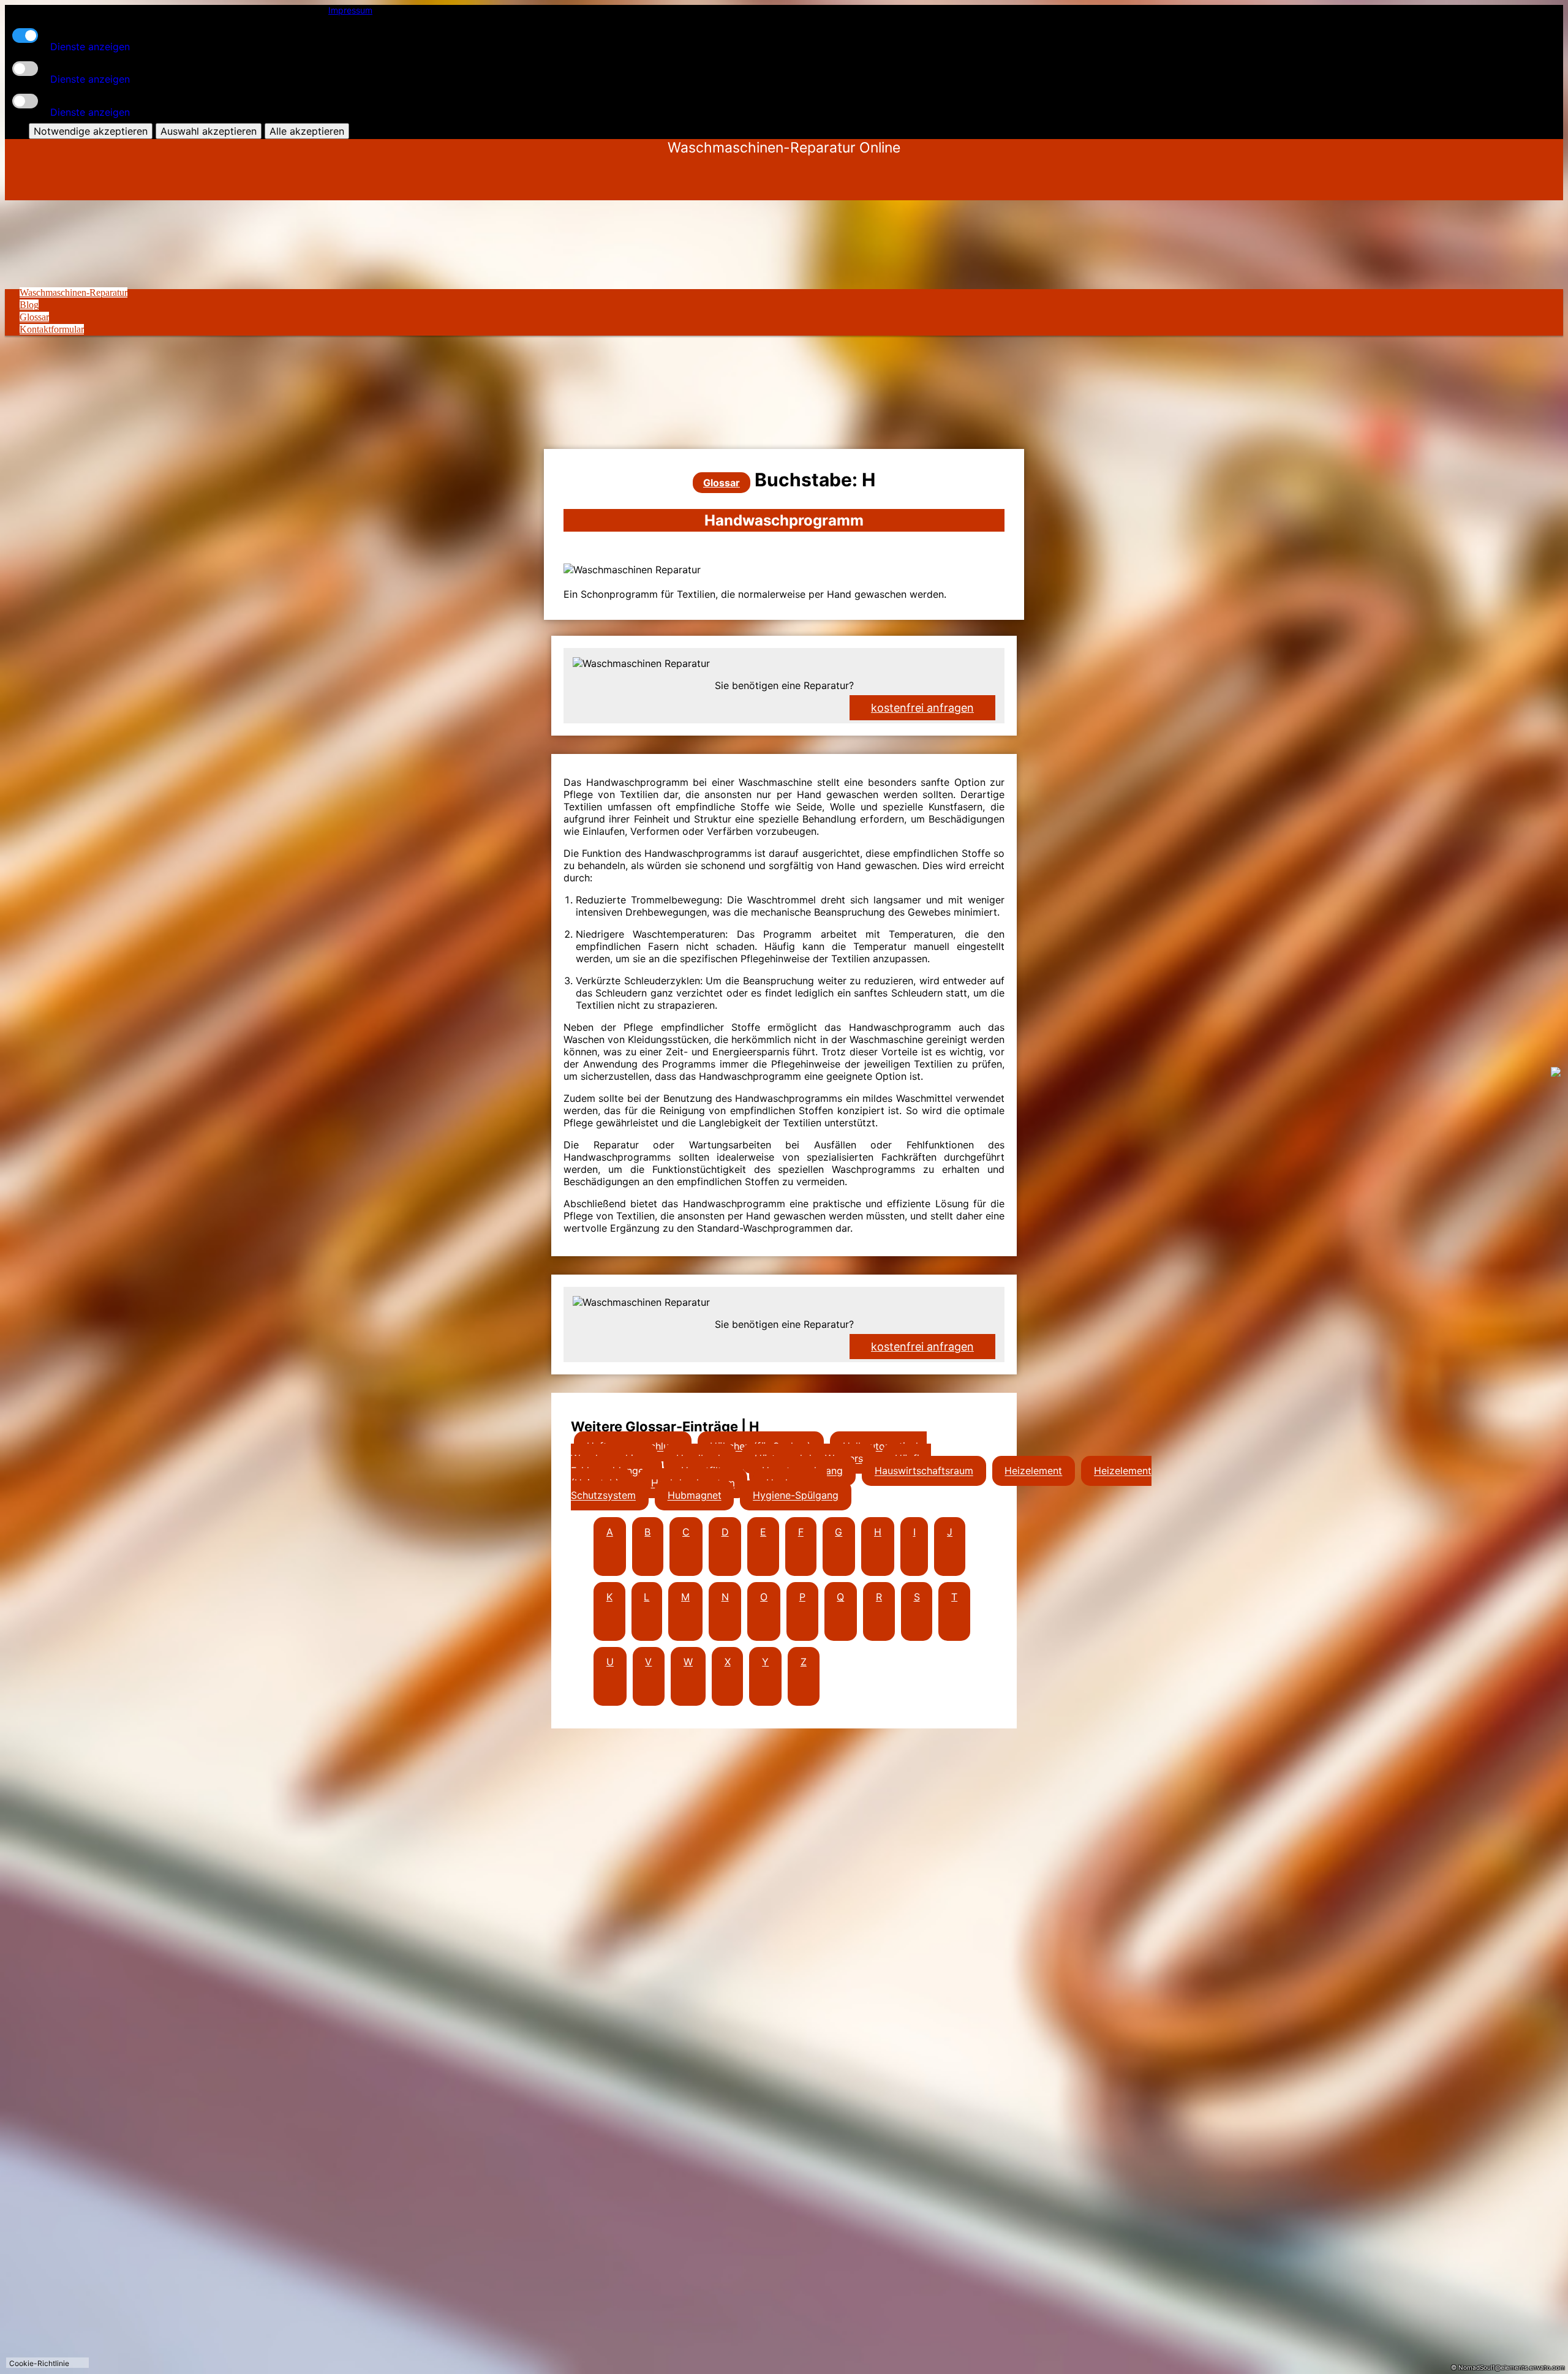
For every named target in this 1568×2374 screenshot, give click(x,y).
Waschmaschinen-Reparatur (73, 292)
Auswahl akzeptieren (209, 131)
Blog (29, 305)
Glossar (34, 317)
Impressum (350, 10)
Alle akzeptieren (307, 131)
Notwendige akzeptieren (91, 131)
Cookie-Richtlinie (39, 2363)
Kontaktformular (52, 329)
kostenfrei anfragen (922, 1347)
